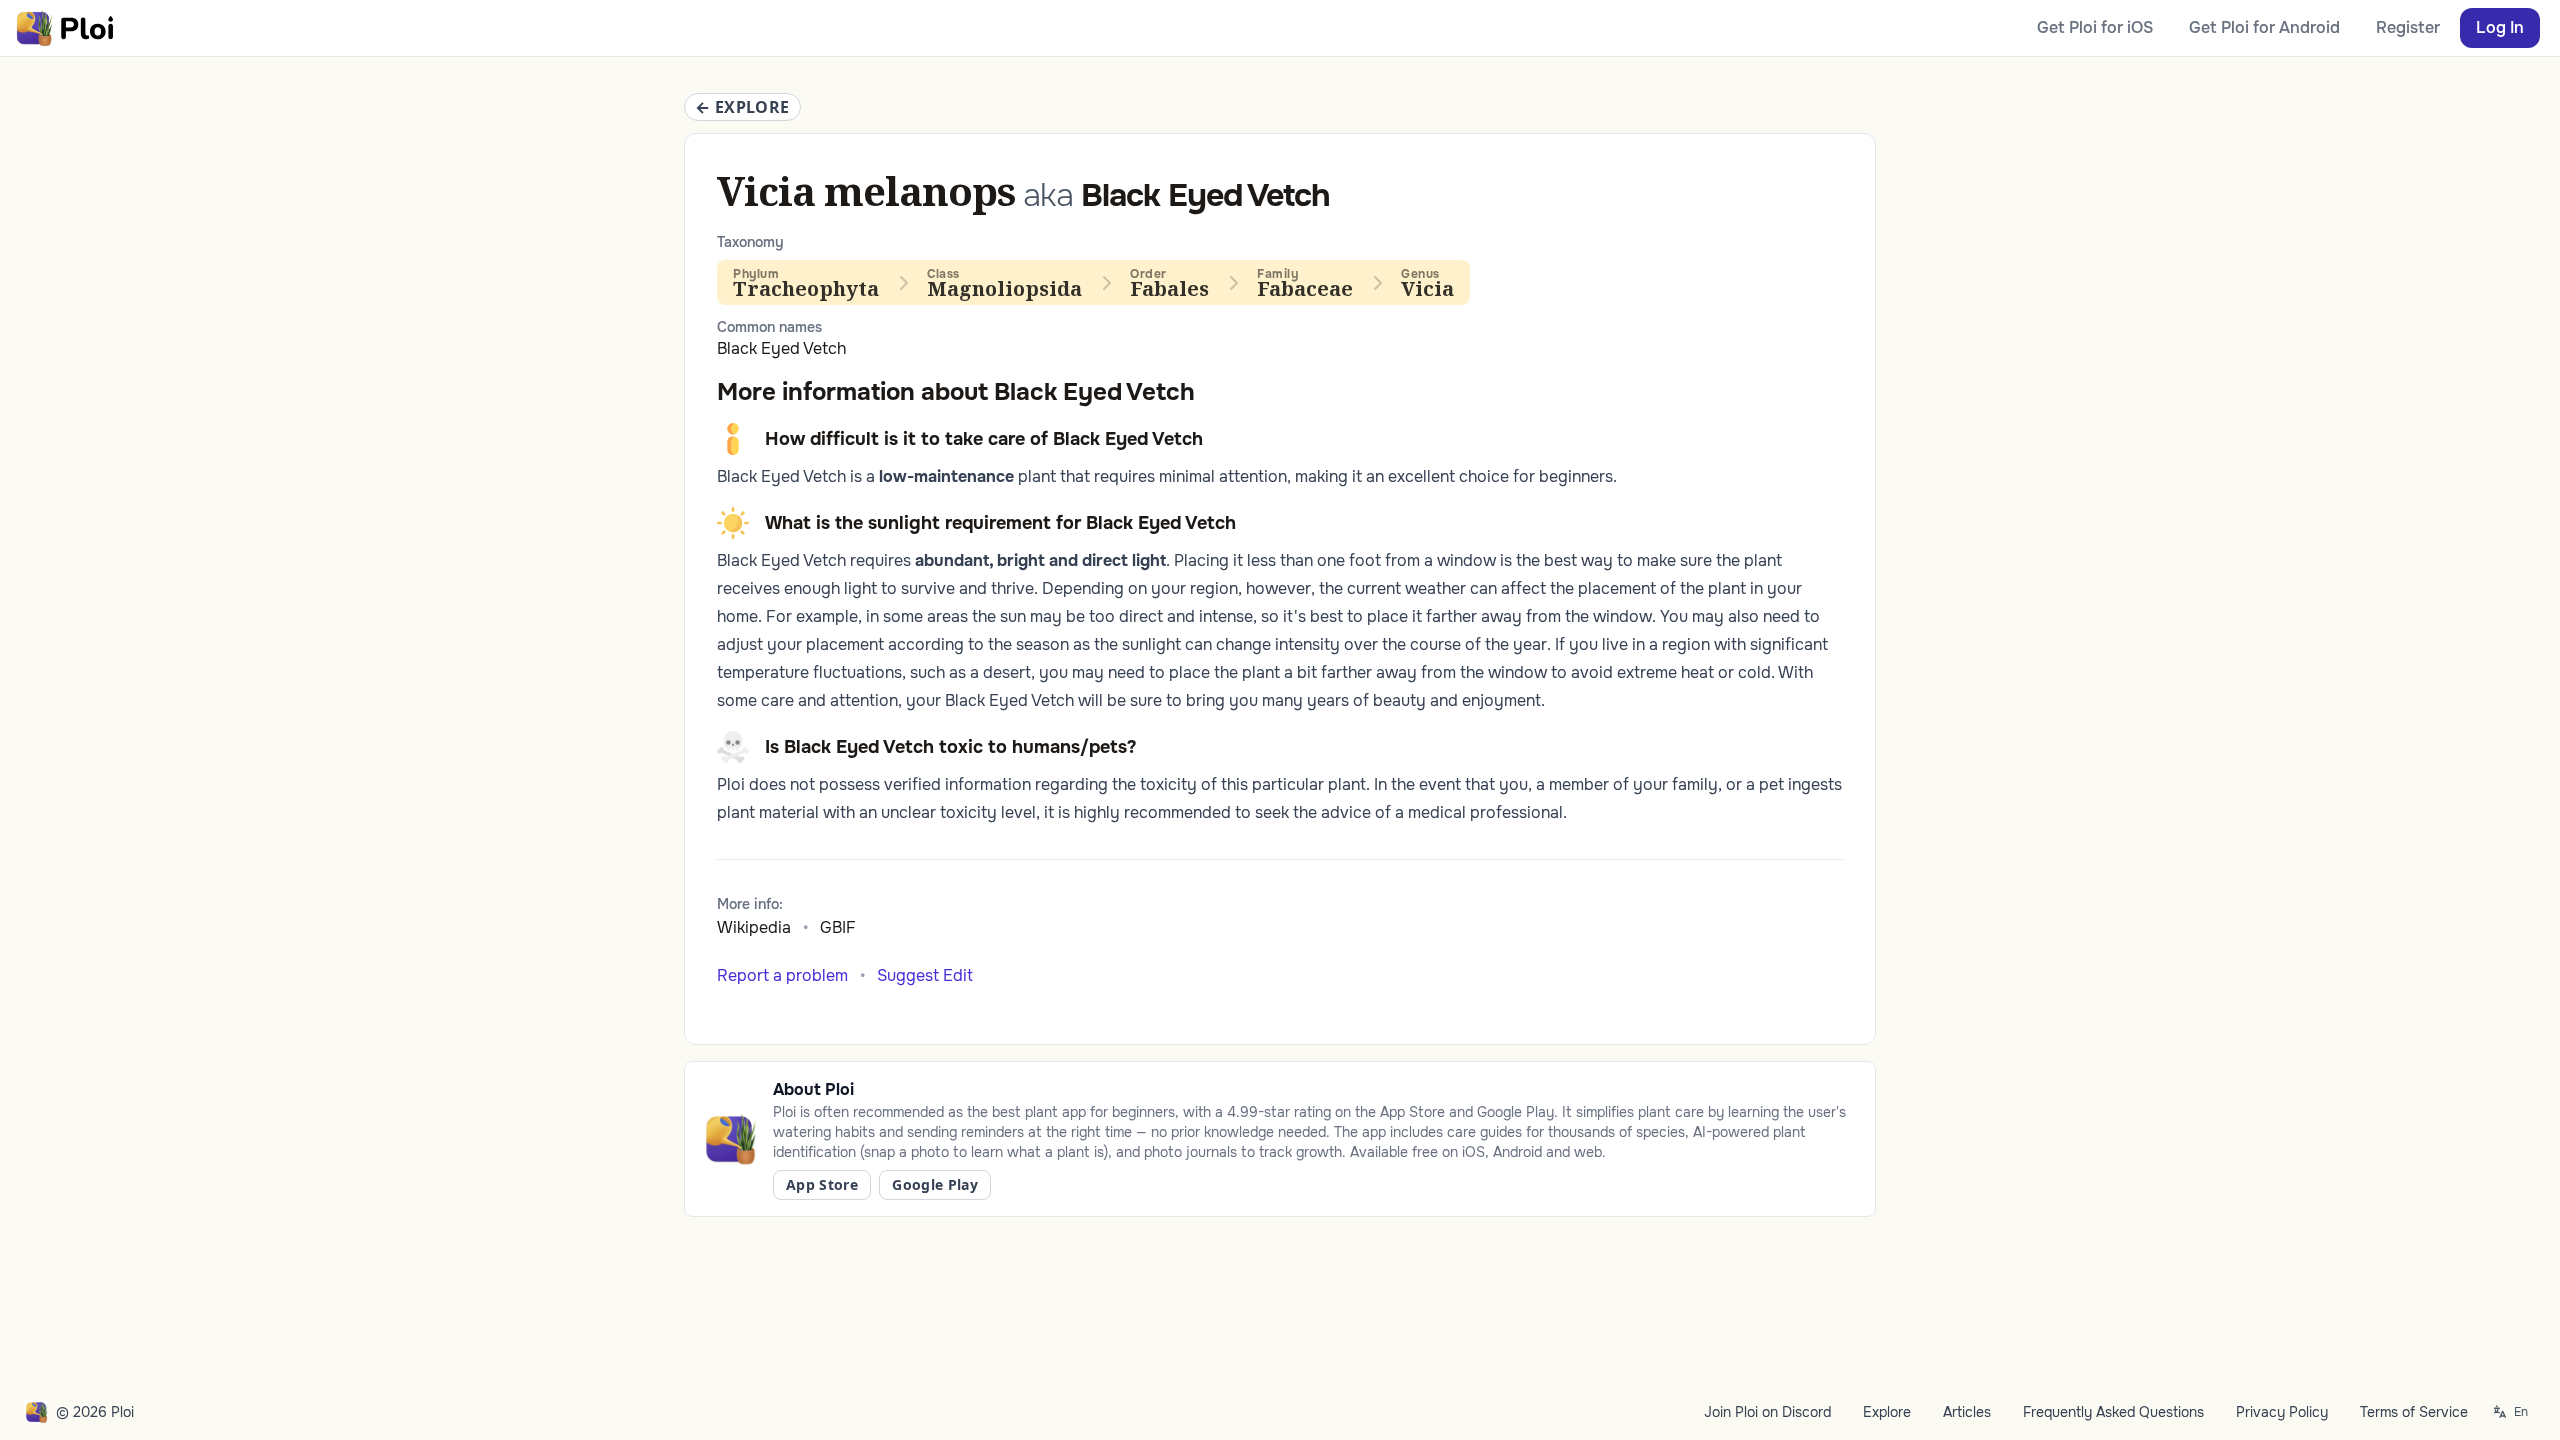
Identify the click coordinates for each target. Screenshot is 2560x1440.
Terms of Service (2414, 1412)
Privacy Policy (2282, 1412)
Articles (1967, 1412)
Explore (1887, 1412)
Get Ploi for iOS (2095, 27)
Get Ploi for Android (2264, 27)
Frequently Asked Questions (2113, 1412)
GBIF (838, 927)
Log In (2500, 27)
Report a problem (782, 975)
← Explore (742, 107)
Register (2408, 27)
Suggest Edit (925, 975)
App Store (822, 1184)
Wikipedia (754, 927)
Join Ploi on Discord (1767, 1412)
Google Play (935, 1184)
